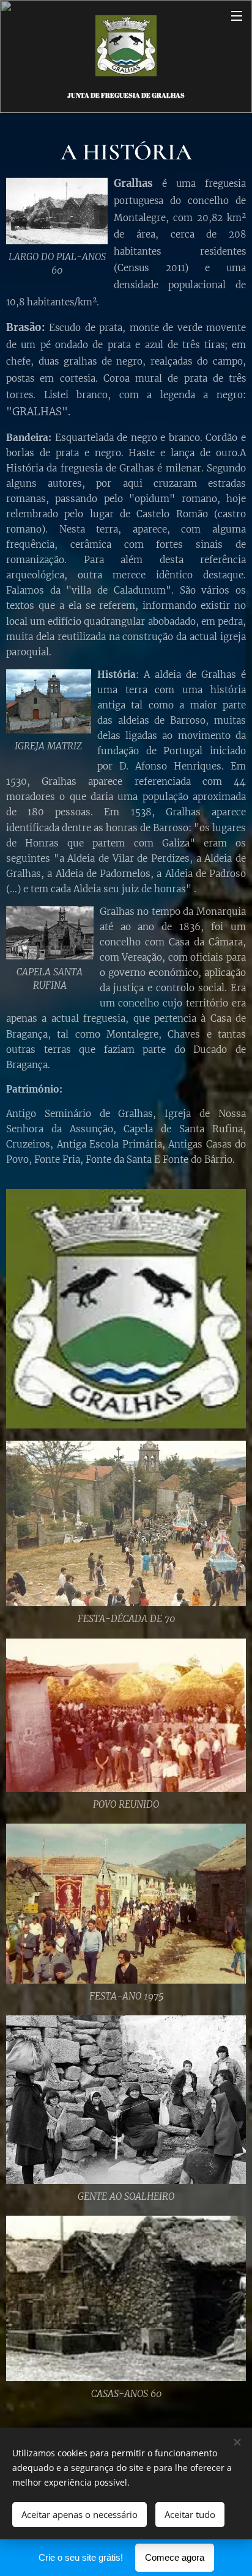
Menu (237, 15)
